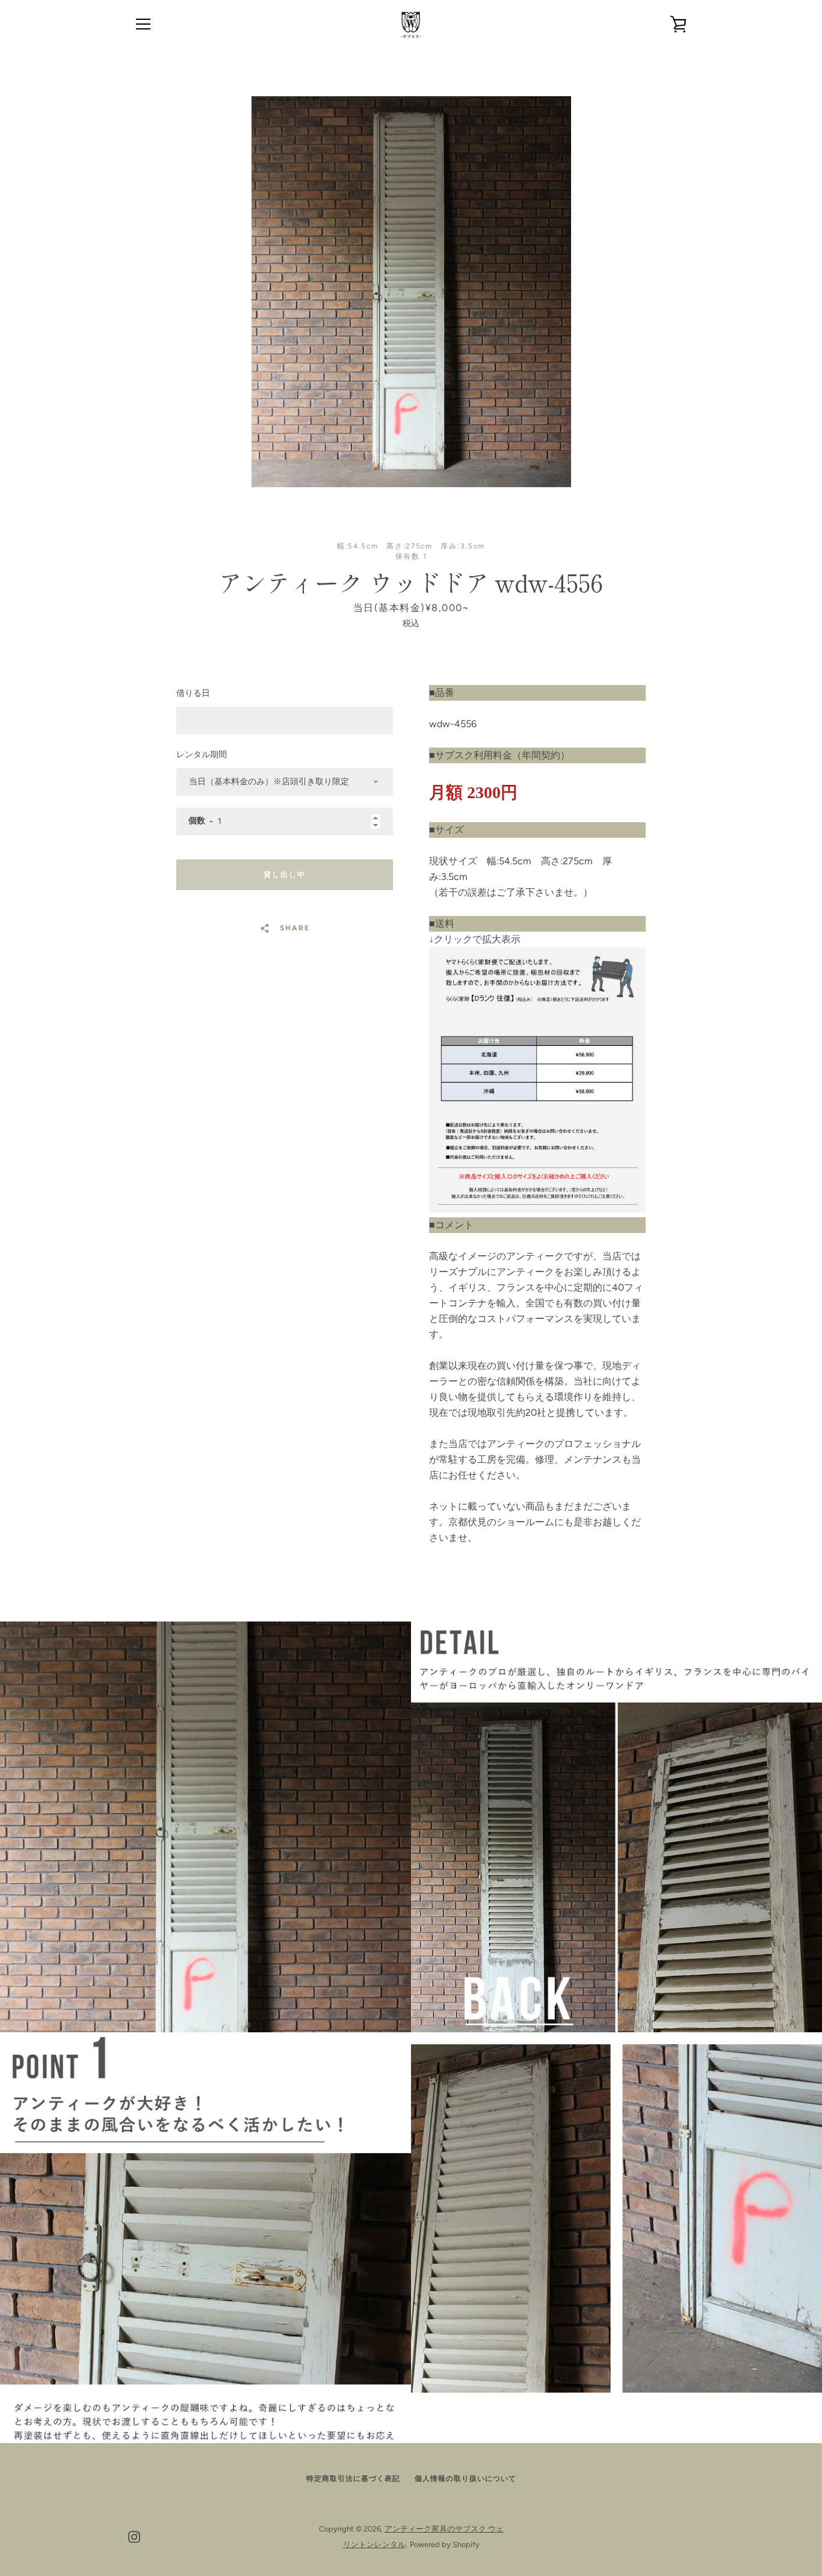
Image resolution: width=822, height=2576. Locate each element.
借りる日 (193, 693)
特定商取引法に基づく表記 (353, 2479)
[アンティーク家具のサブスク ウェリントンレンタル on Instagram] (134, 2536)
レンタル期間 (202, 755)
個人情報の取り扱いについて (465, 2479)
